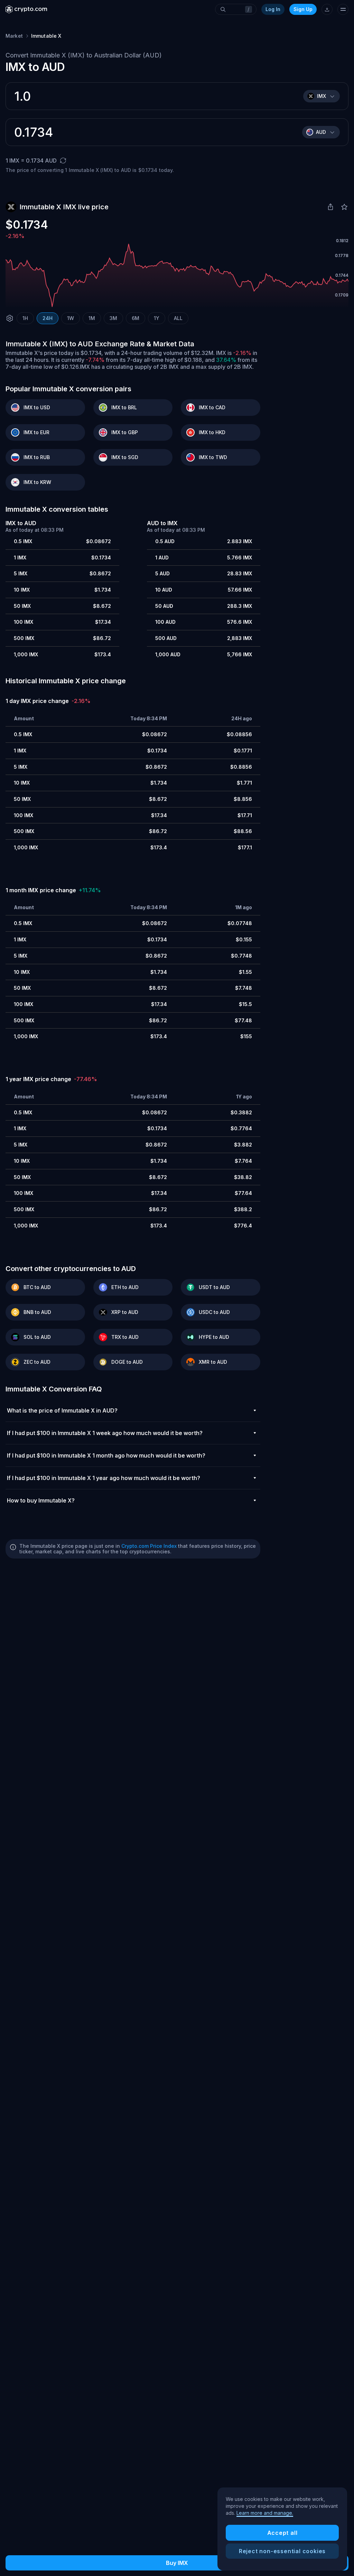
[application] (177, 275)
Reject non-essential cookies (282, 2551)
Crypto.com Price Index (149, 1546)
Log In (273, 9)
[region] (282, 2529)
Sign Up (303, 9)
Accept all (282, 2533)
